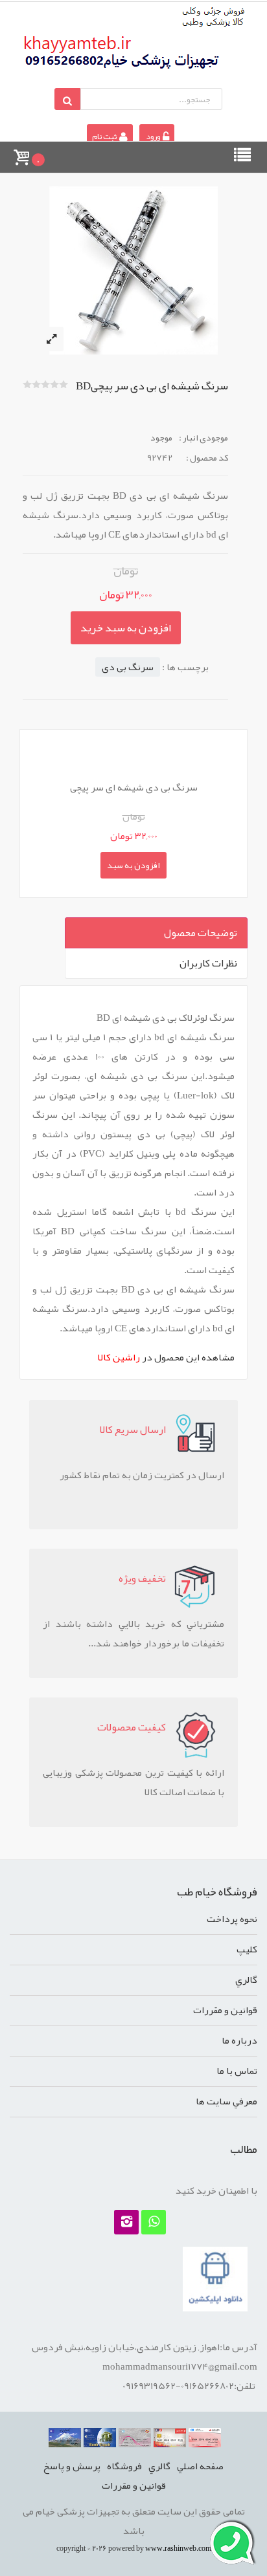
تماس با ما (237, 2071)
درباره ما (239, 2040)
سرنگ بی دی (128, 667)
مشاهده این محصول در (166, 1357)
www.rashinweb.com (178, 2548)
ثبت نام (105, 136)
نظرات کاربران (208, 963)
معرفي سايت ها (226, 2101)
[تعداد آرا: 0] (27, 384)
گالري (246, 1980)
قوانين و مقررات (225, 2010)
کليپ (247, 1949)
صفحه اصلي (200, 2466)
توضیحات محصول (201, 933)
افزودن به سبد (133, 865)
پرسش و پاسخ (72, 2466)
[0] (21, 151)
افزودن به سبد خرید (126, 628)
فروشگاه (124, 2466)
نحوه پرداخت (232, 1919)
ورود (153, 136)
